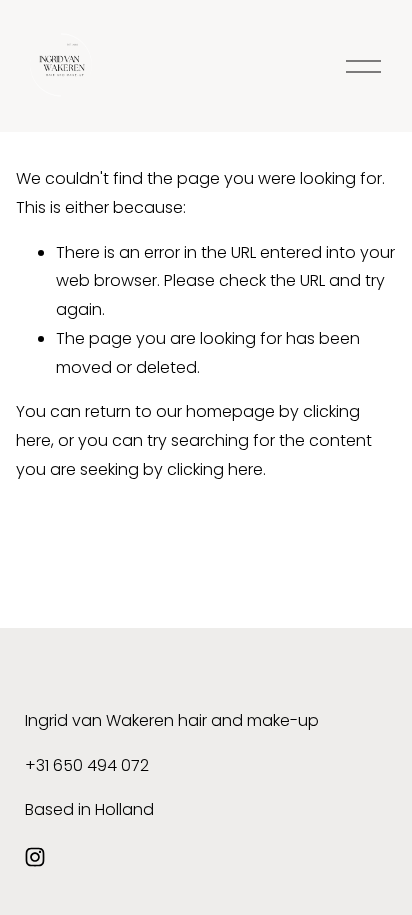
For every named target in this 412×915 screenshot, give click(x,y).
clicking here (215, 469)
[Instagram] (35, 857)
